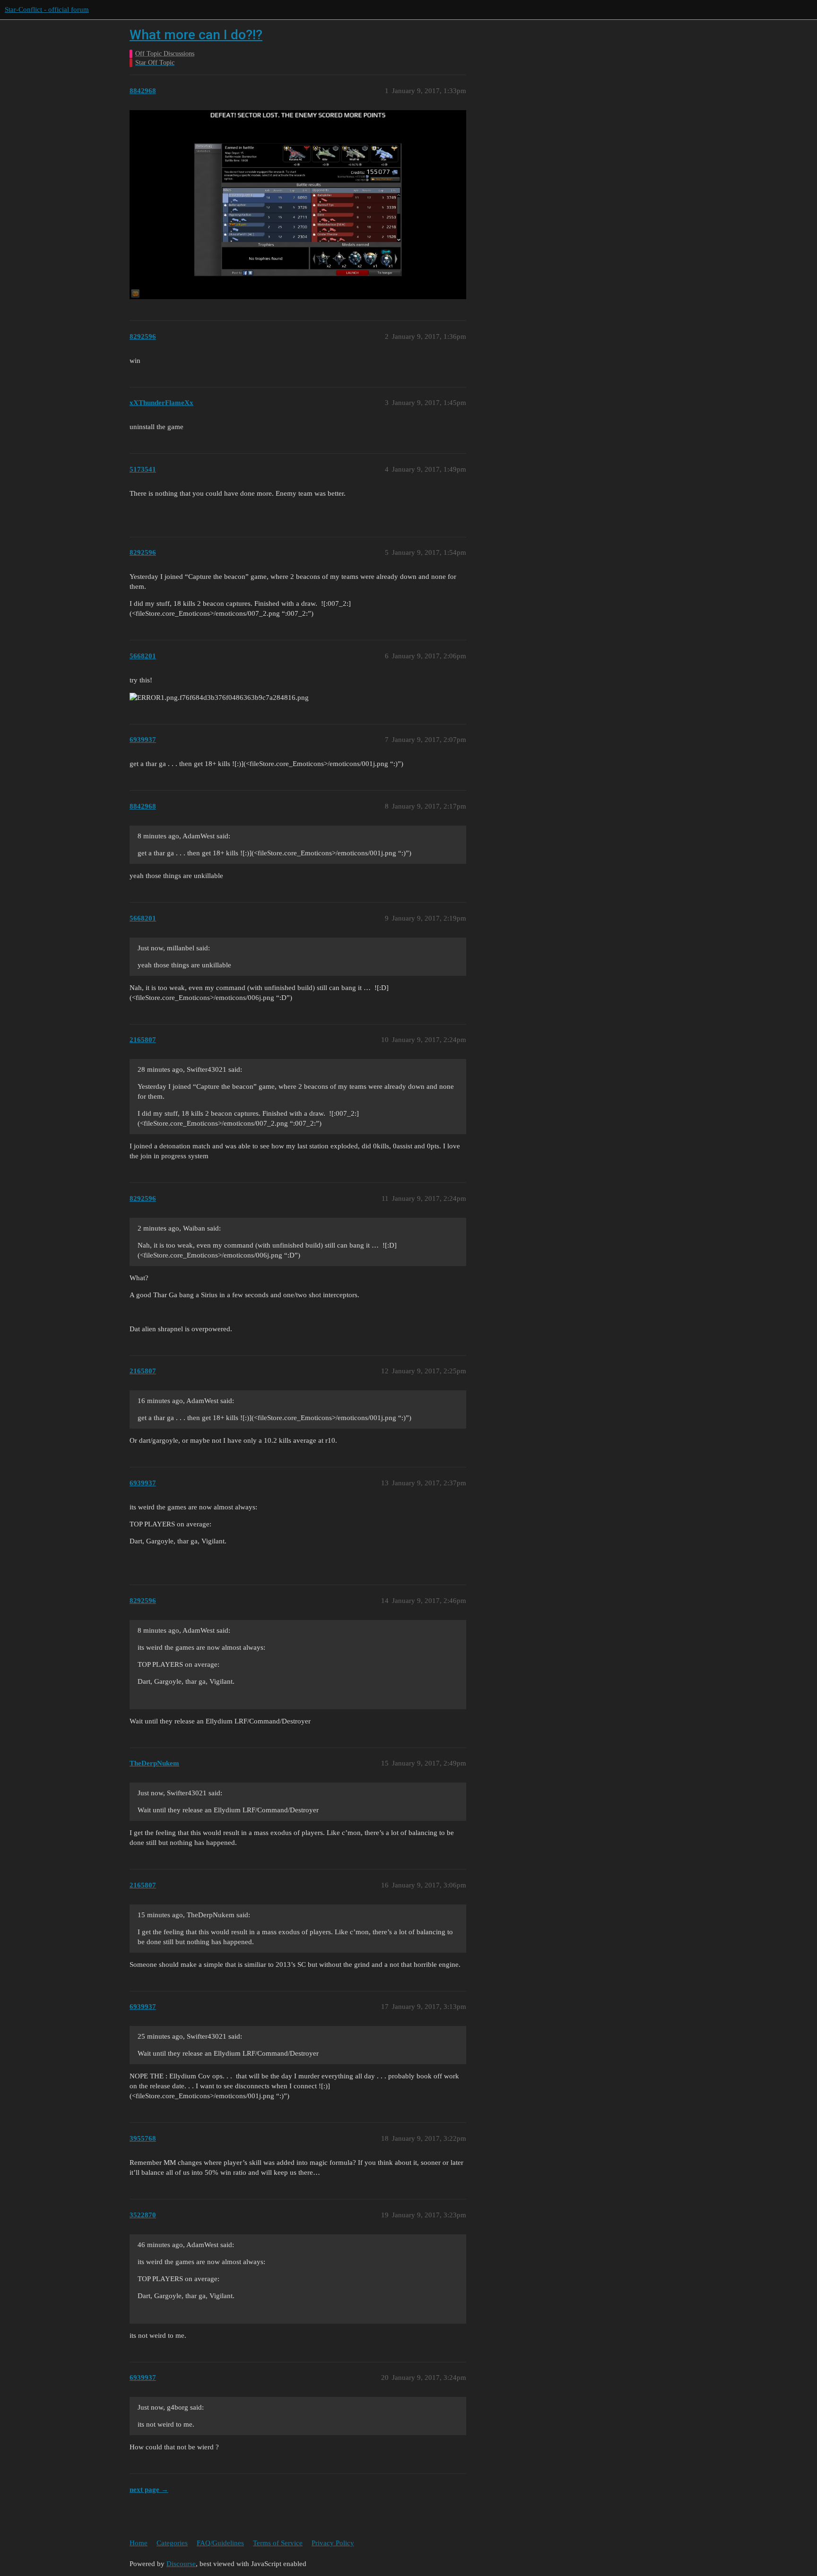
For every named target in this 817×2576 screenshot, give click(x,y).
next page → (149, 2490)
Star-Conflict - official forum (47, 9)
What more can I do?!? (196, 35)
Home (139, 2543)
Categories (172, 2543)
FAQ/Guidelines (220, 2543)
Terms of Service (278, 2543)
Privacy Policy (333, 2543)
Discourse (181, 2564)
